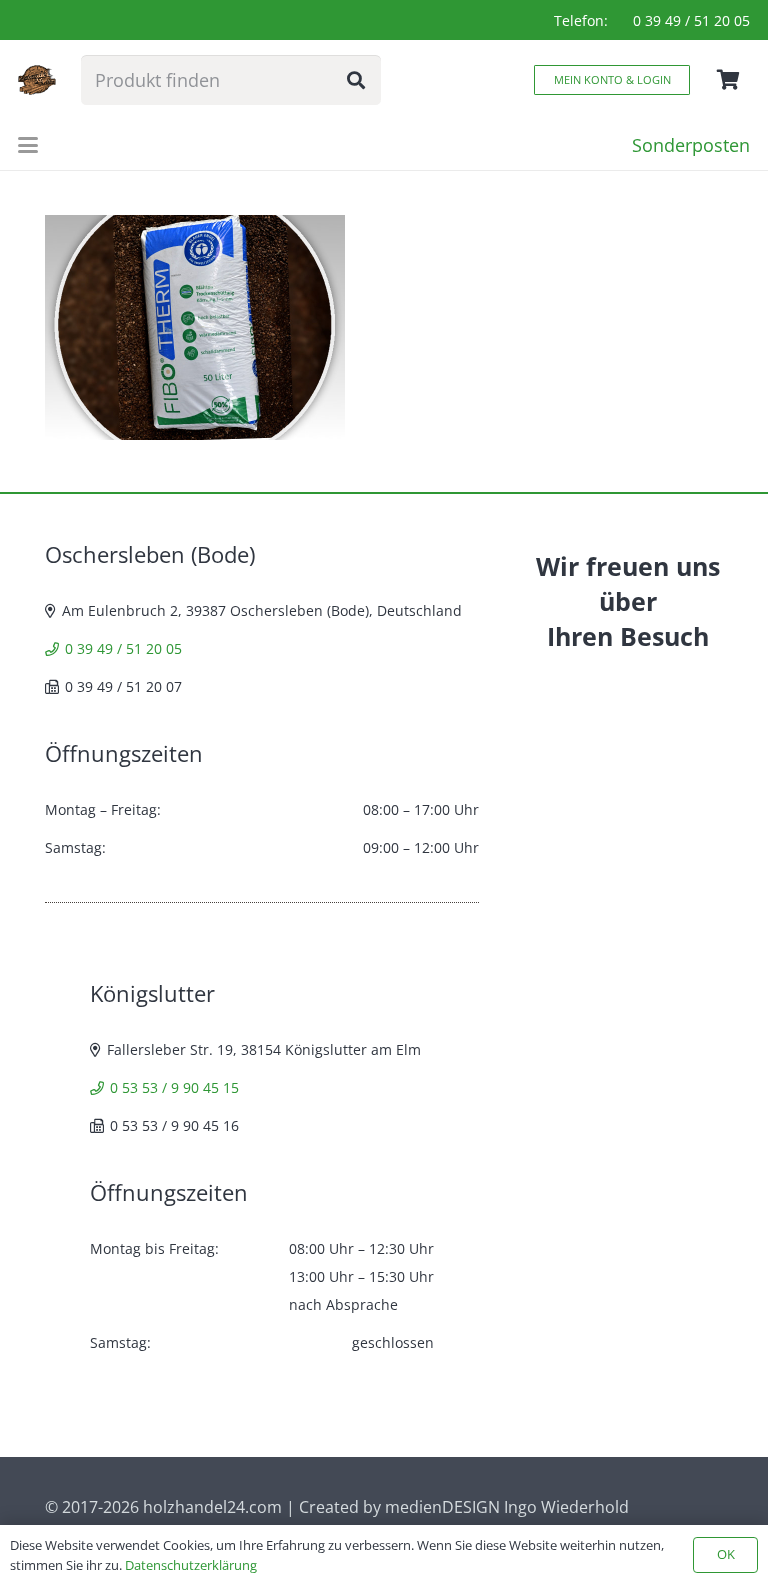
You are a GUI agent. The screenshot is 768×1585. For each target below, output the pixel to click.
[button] (28, 145)
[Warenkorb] (728, 80)
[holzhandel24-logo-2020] (37, 80)
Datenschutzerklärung (191, 1565)
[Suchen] (356, 80)
